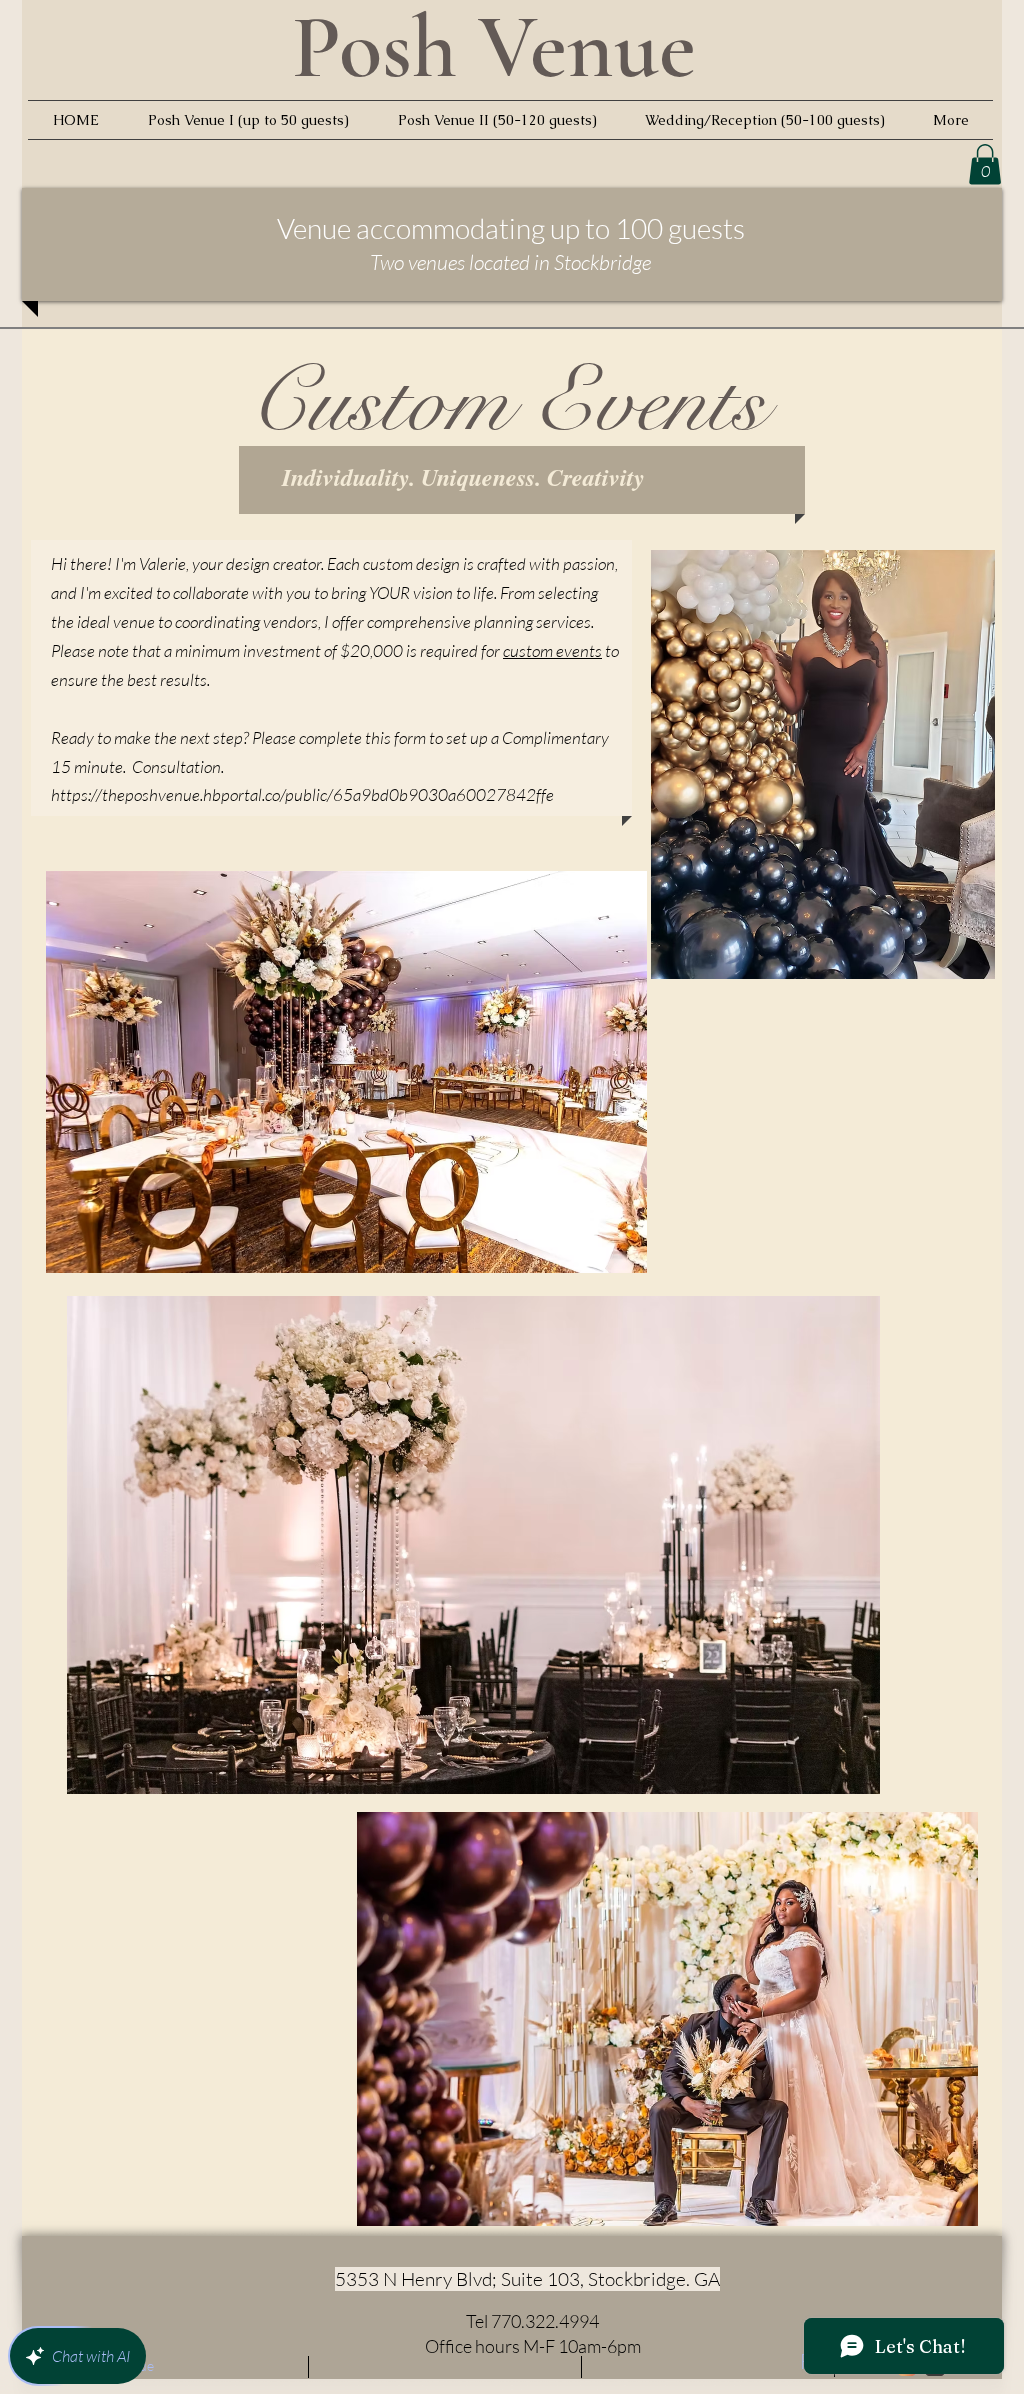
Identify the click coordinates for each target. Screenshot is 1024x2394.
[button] (985, 164)
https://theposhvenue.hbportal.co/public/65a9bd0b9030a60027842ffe (302, 794)
